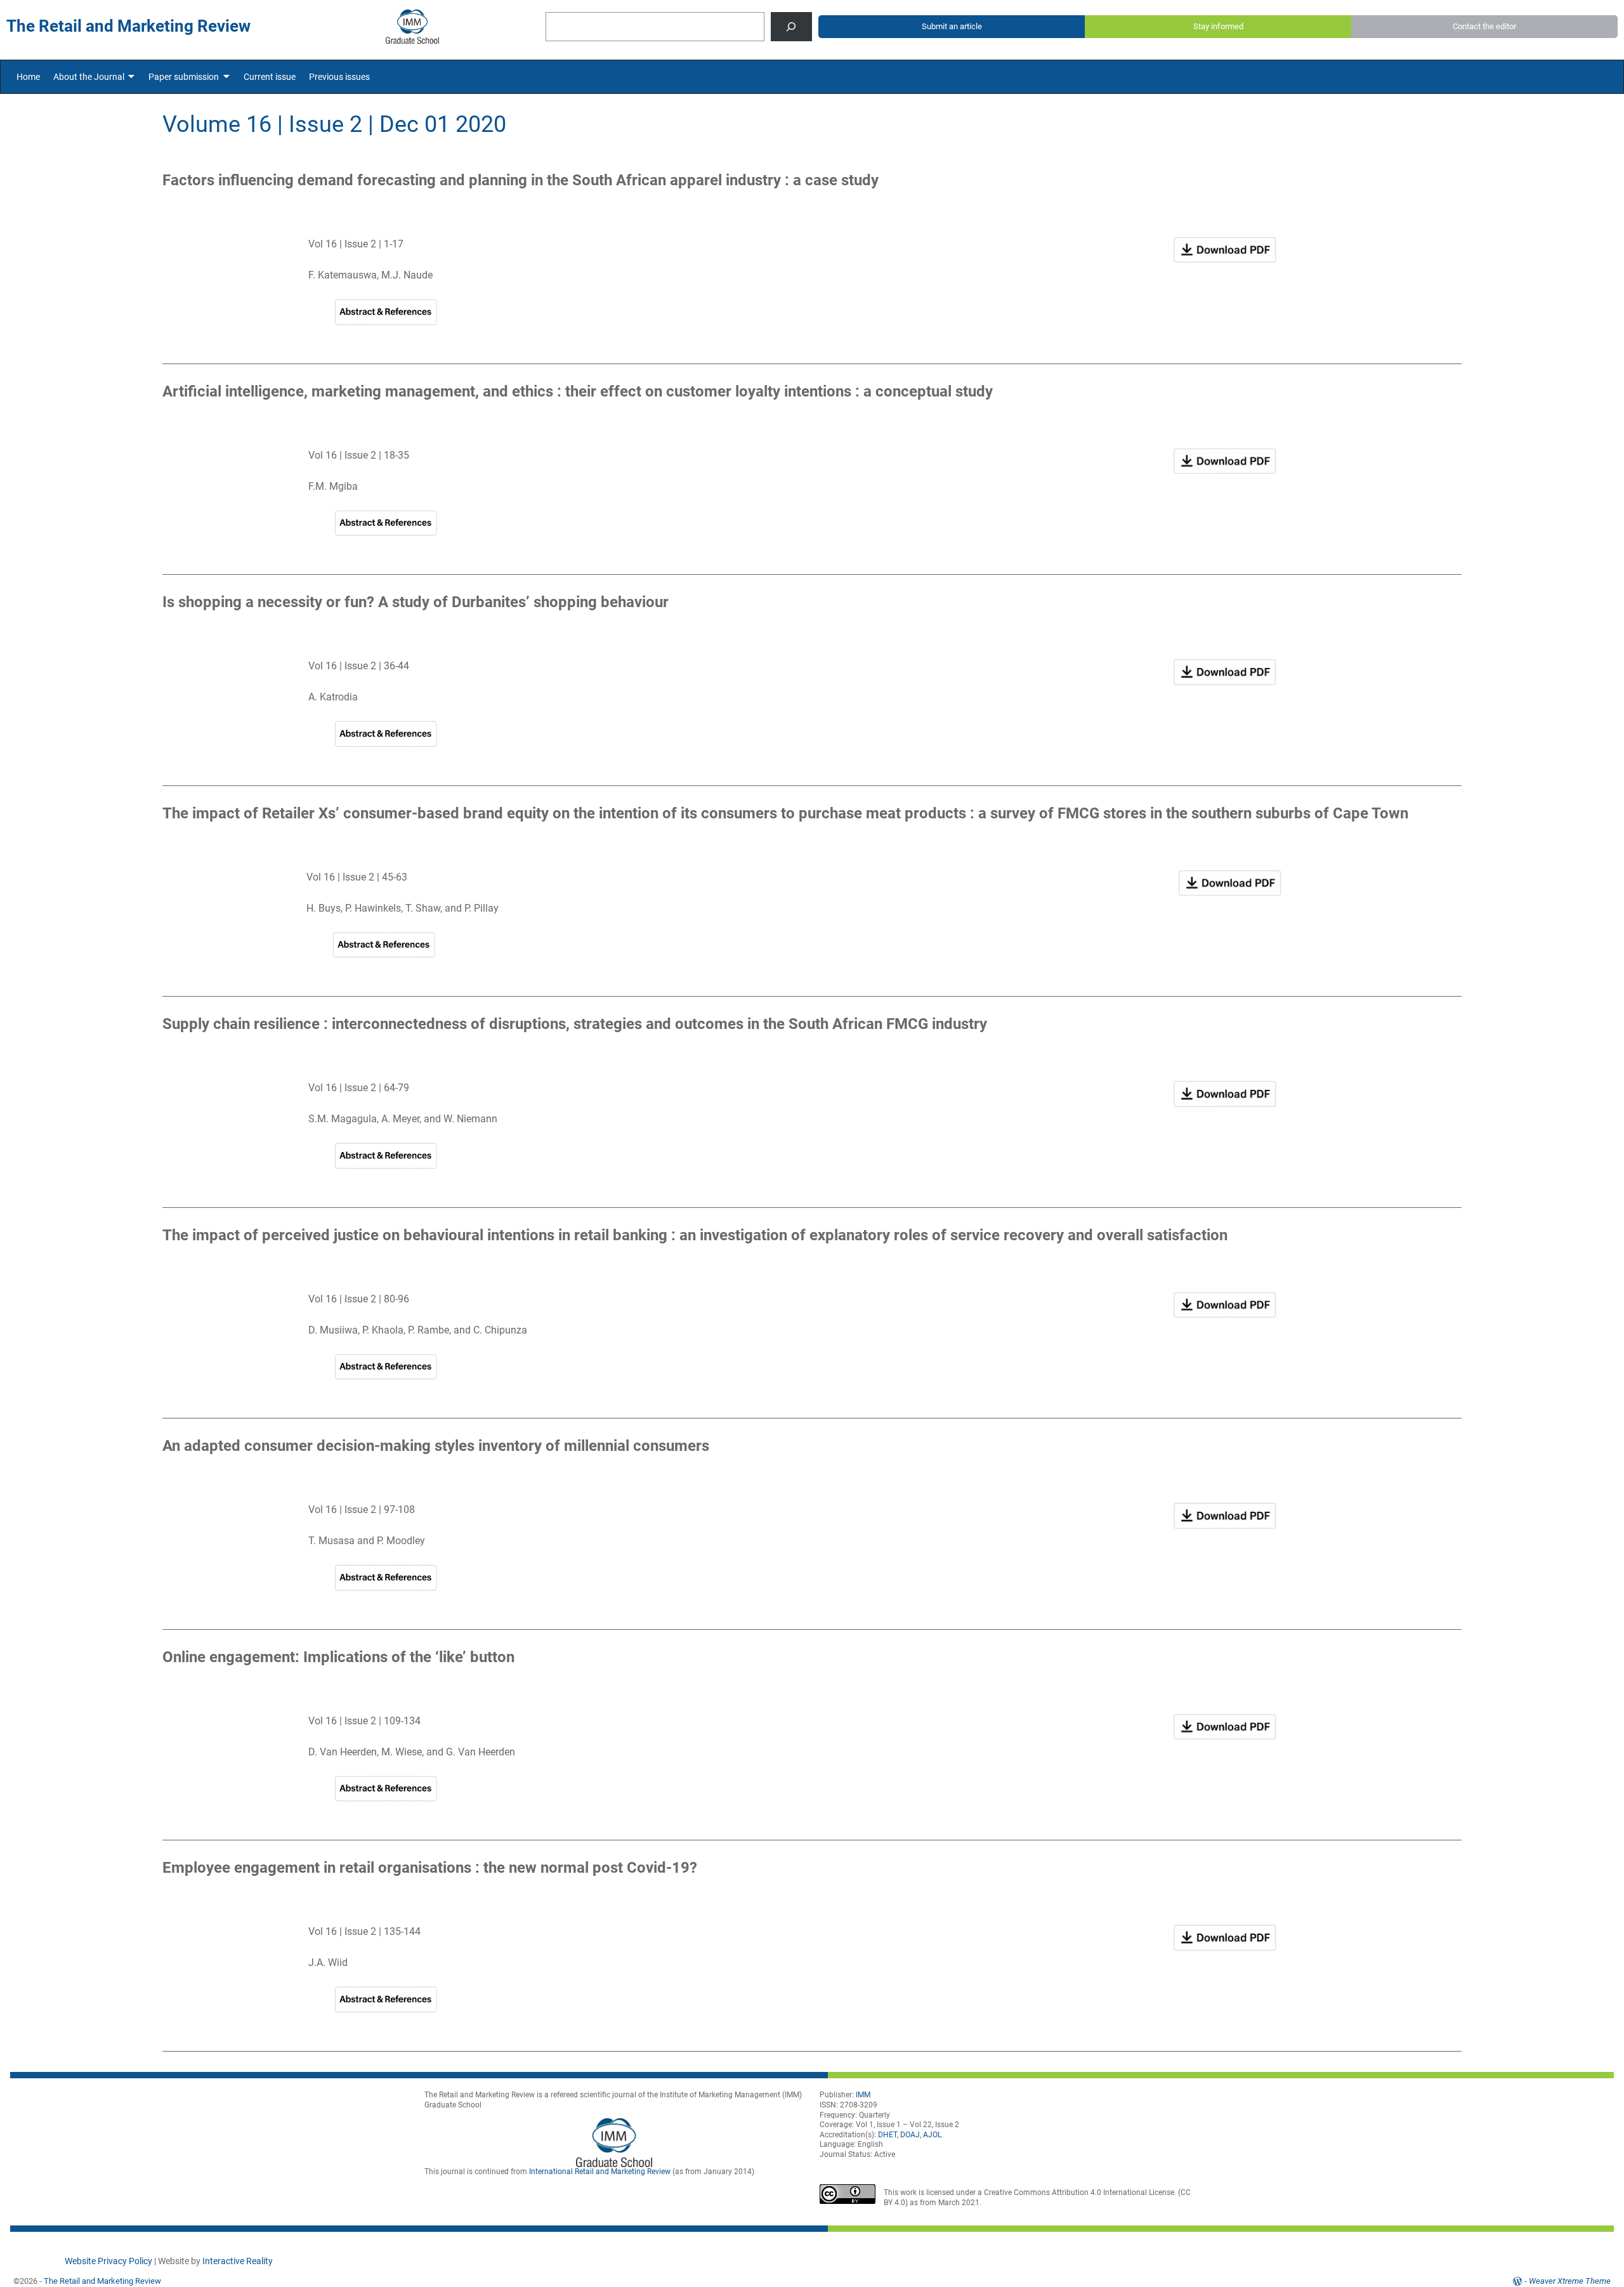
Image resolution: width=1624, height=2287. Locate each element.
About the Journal (89, 77)
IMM (863, 2095)
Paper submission (184, 77)
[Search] (791, 27)
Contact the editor (1484, 26)
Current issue (270, 77)
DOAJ (910, 2135)
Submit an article (952, 26)
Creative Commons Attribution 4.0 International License (1079, 2192)
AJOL (932, 2135)
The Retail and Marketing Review (102, 2281)
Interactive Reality (237, 2261)
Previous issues (339, 77)
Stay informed (1218, 26)
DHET (887, 2135)
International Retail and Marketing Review (600, 2172)
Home (28, 77)
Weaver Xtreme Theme (1570, 2281)
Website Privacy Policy (108, 2261)
